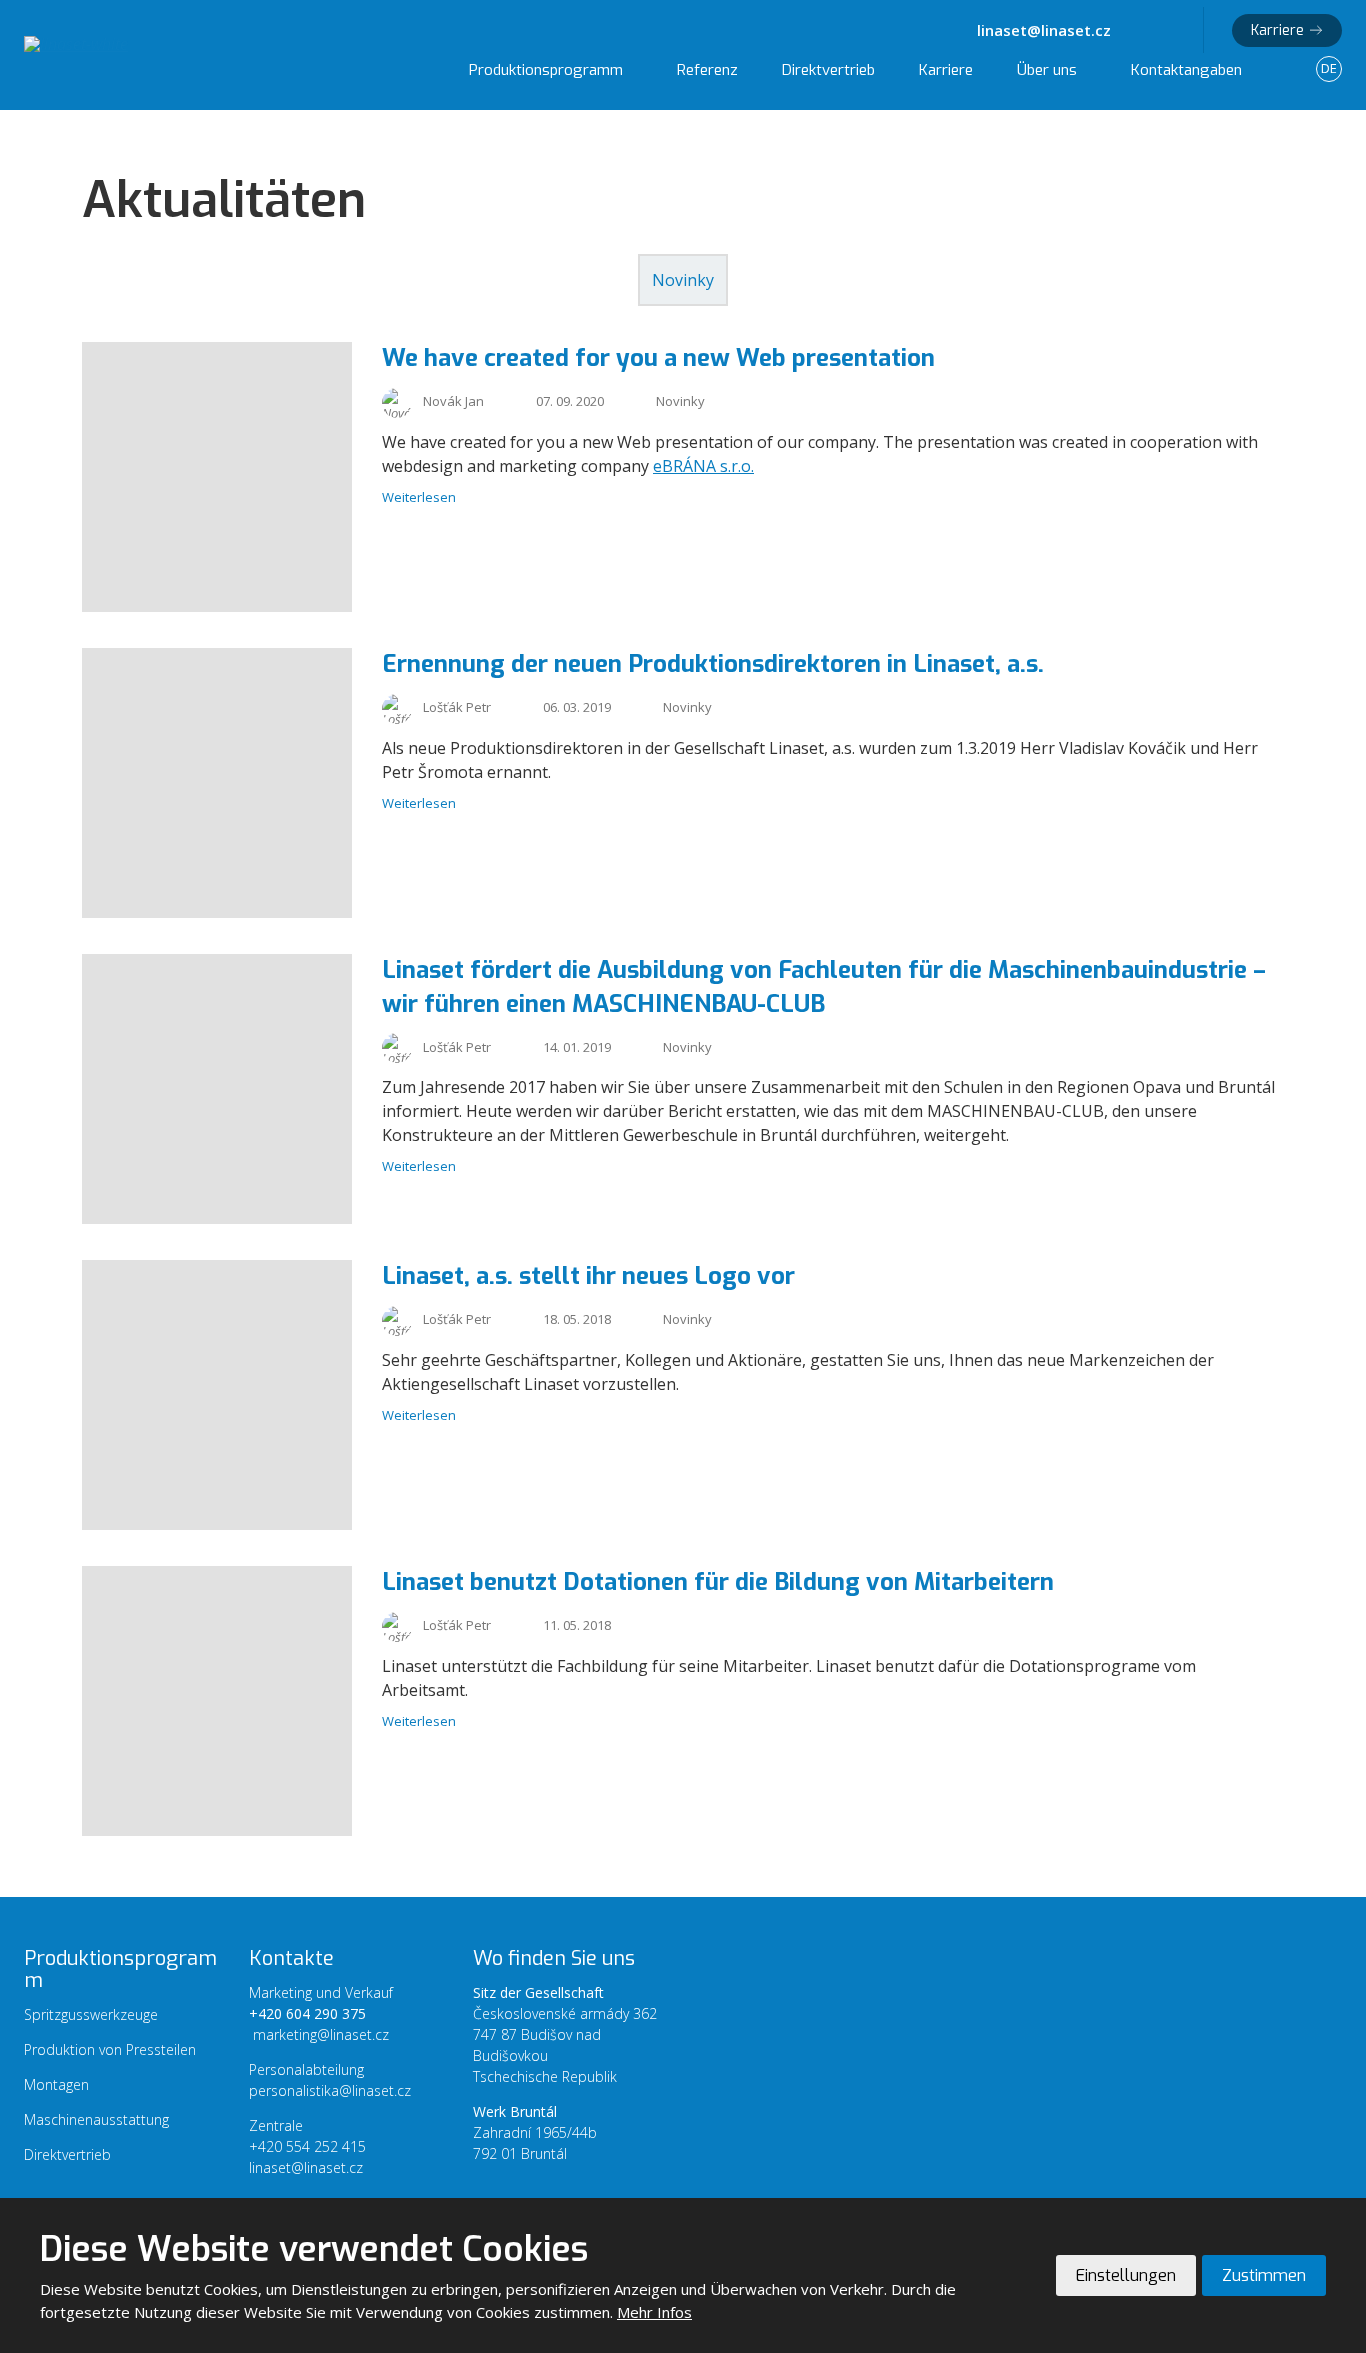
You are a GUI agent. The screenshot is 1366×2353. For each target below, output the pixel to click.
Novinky (683, 280)
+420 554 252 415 (307, 2146)
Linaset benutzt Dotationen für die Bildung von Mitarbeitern (718, 1582)
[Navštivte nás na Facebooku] (1143, 30)
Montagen (56, 2084)
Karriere (1277, 30)
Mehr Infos (654, 2312)
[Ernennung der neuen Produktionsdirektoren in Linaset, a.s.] (217, 912)
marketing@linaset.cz (321, 2034)
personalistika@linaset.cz (330, 2090)
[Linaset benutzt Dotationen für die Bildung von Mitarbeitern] (217, 1830)
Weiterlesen (419, 497)
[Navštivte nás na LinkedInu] (1171, 30)
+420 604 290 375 (307, 2013)
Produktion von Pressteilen (110, 2049)
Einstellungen (1126, 2275)
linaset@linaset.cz (306, 2167)
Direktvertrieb (828, 70)
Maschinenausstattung (96, 2119)
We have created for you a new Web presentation (658, 358)
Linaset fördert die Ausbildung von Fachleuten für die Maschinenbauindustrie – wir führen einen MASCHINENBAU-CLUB (824, 987)
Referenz (707, 70)
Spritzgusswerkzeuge (91, 2014)
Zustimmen (1264, 2275)
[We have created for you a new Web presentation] (217, 606)
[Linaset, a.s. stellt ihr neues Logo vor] (217, 1524)
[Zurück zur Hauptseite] (174, 44)
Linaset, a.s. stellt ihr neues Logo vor (588, 1276)
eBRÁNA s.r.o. (703, 466)
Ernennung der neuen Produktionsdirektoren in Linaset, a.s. (713, 664)
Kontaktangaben (1186, 70)
